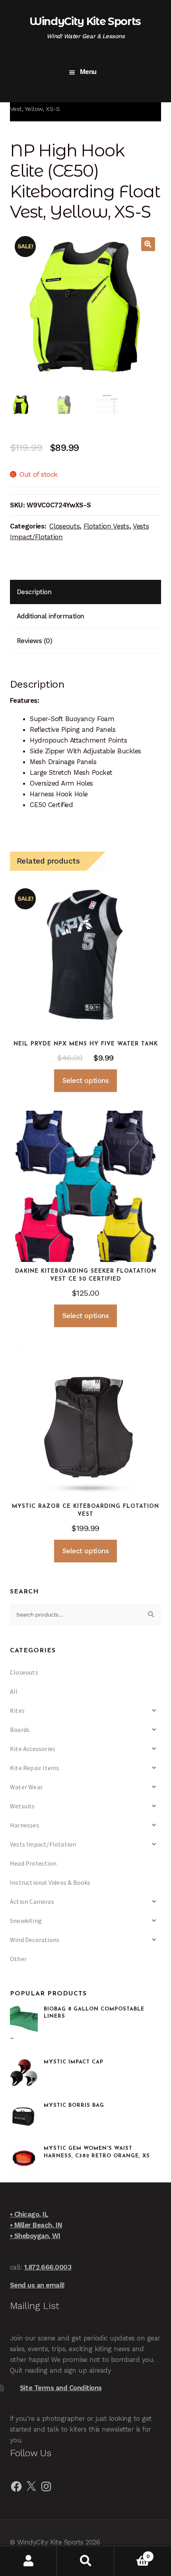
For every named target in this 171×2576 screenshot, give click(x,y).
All (14, 1691)
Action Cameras (32, 1901)
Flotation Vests (106, 526)
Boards (20, 1730)
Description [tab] (34, 592)
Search (85, 2561)
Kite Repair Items (35, 1768)
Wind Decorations (35, 1940)
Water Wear (26, 1787)
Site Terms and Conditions (61, 2388)
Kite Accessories (33, 1749)
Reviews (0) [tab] (35, 641)
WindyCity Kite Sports (85, 21)
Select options (85, 1080)
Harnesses (24, 1825)
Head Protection (33, 1863)
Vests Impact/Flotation (43, 1844)
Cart (132, 2554)
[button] (148, 244)
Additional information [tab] (51, 616)
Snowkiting (26, 1921)
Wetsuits (22, 1806)
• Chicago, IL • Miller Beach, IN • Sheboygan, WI (36, 2225)
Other (18, 1959)
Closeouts (64, 526)
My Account (28, 2561)
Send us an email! (37, 2285)
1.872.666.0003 (48, 2267)
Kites (17, 1710)
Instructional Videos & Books (50, 1882)
